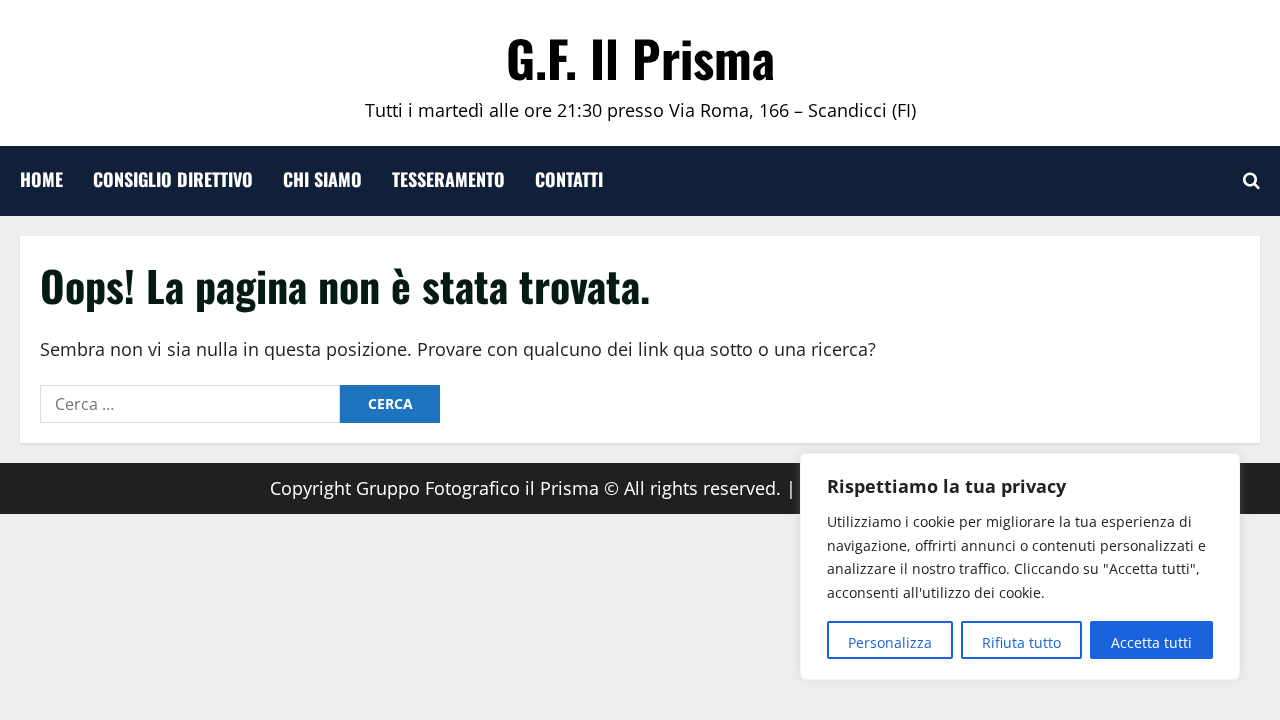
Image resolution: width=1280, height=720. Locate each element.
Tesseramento (448, 179)
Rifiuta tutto (1021, 642)
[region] (1020, 566)
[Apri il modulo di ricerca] (1251, 181)
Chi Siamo (322, 179)
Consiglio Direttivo (173, 179)
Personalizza (890, 642)
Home (41, 179)
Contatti (569, 179)
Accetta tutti (1151, 642)
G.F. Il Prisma (640, 57)
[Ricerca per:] (190, 404)
